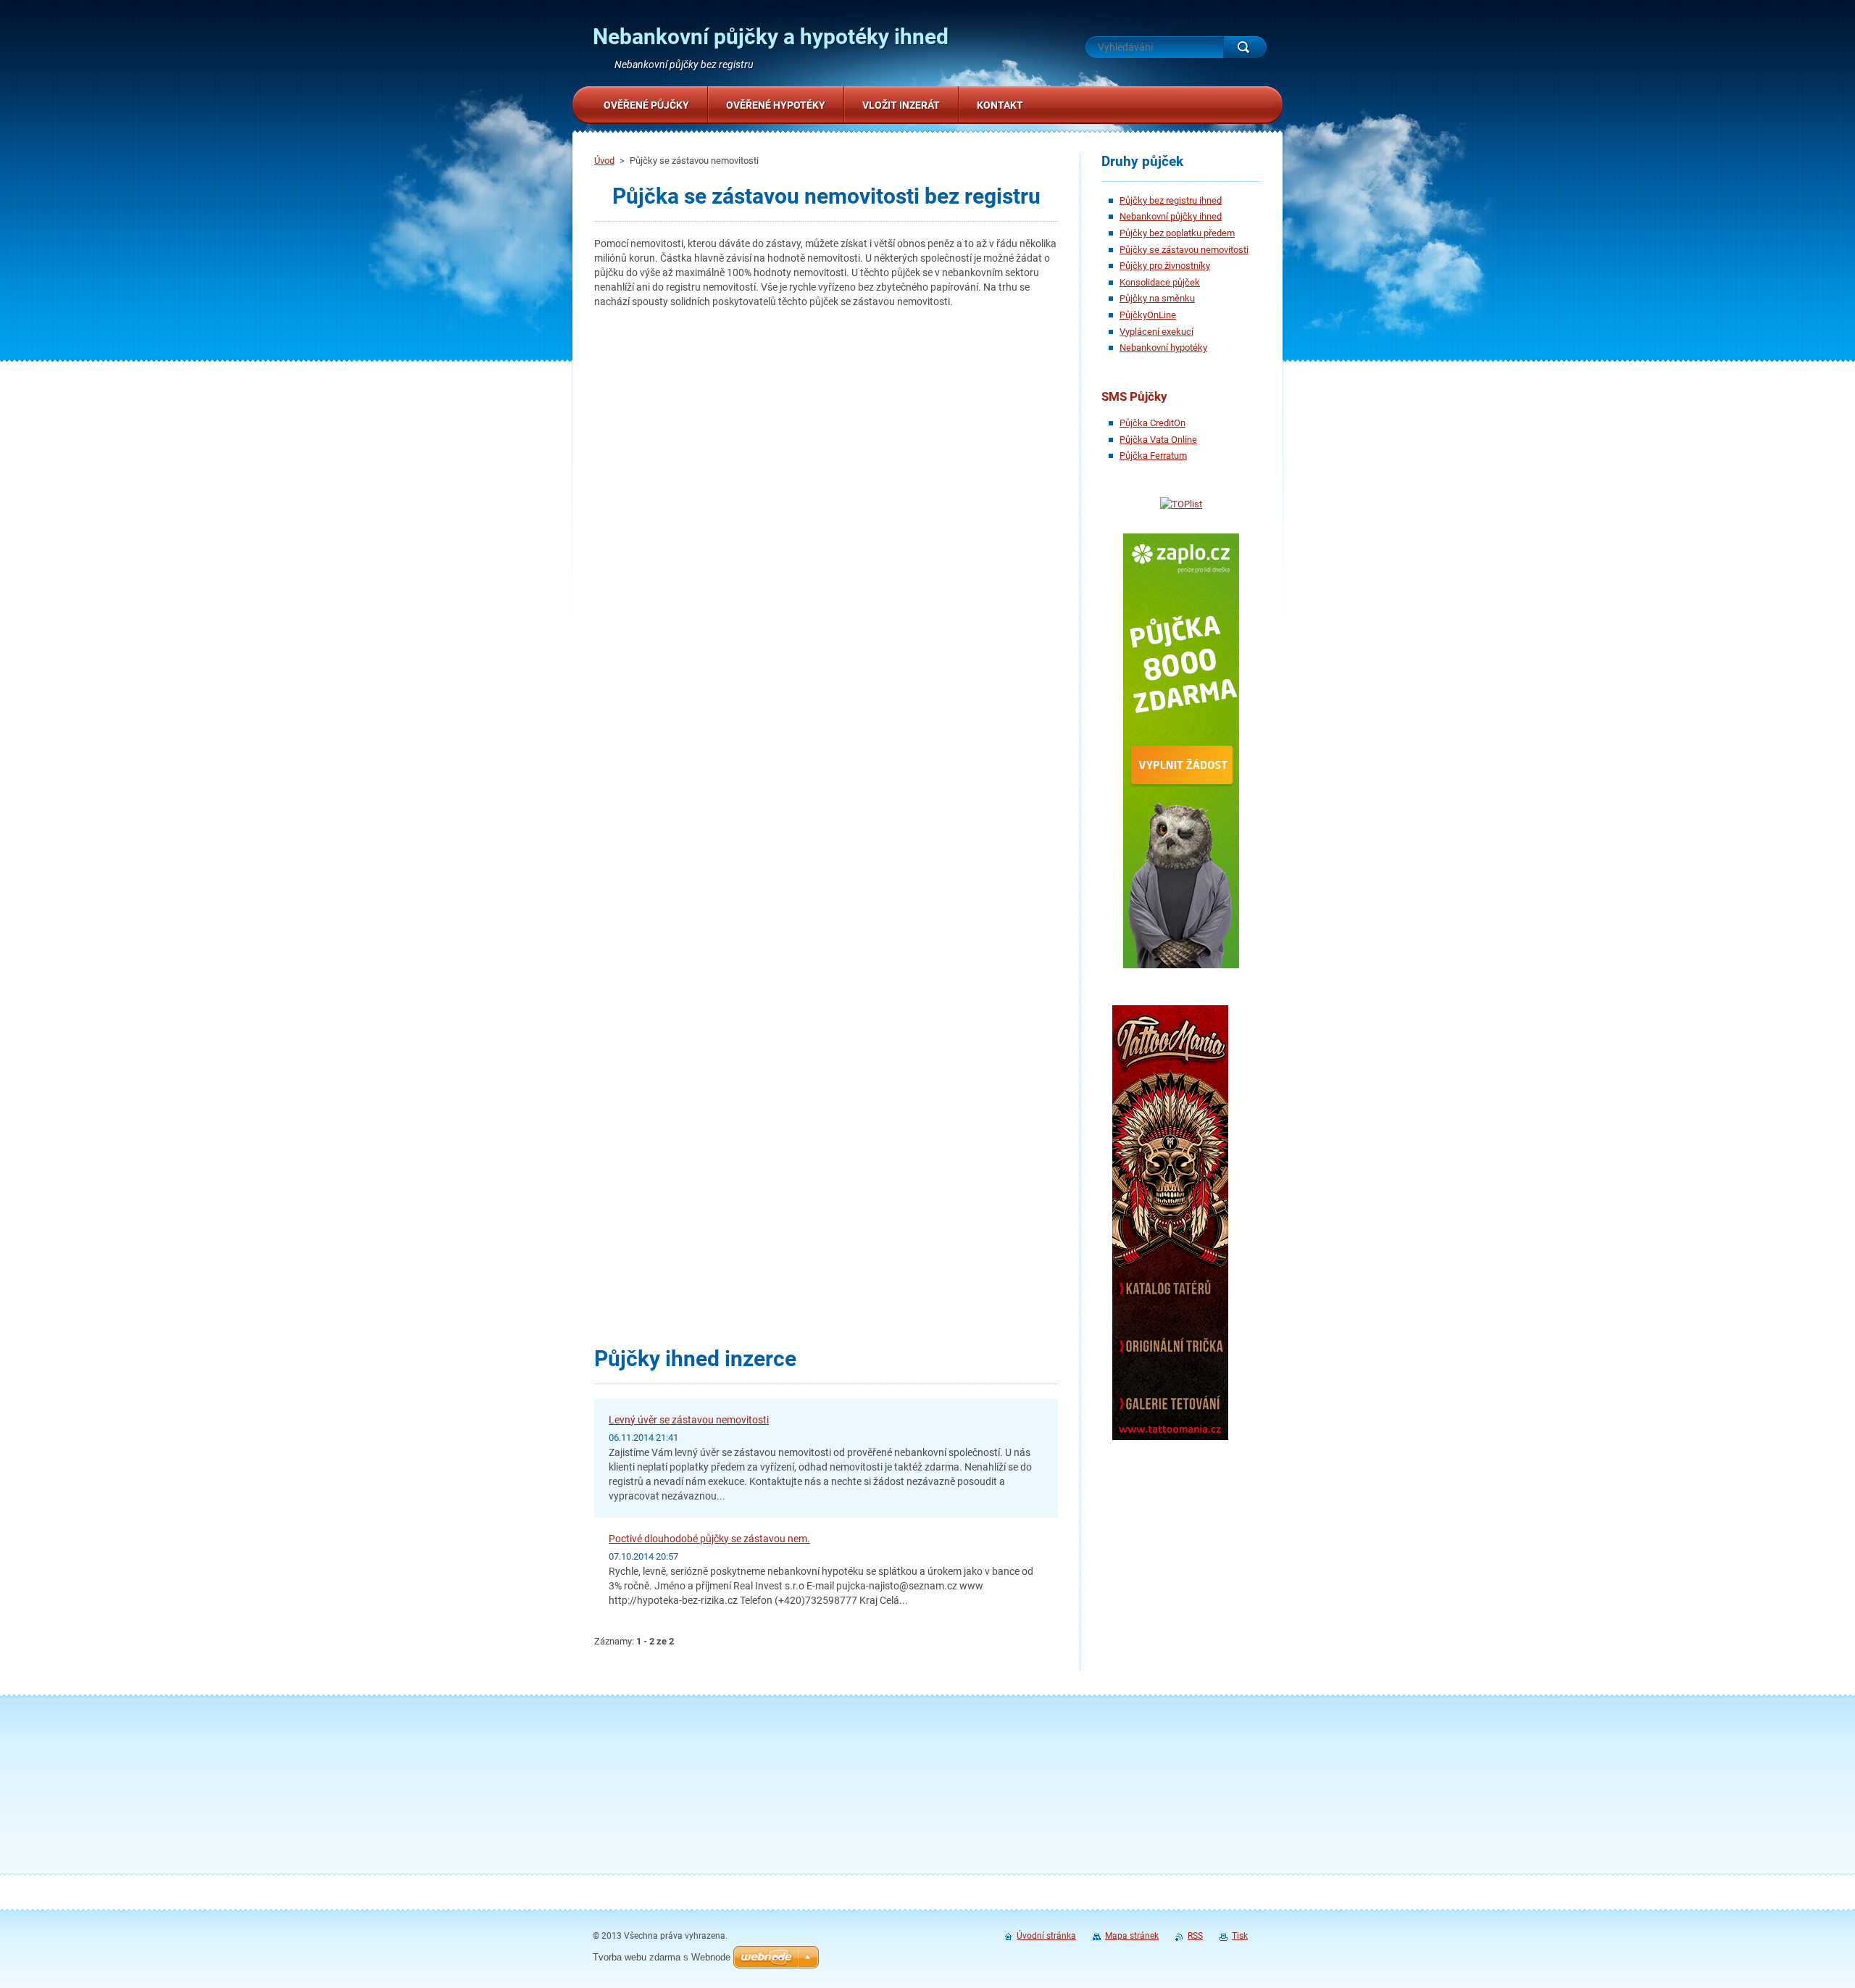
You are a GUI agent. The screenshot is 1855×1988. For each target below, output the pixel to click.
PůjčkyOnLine (1148, 315)
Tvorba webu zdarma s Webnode (662, 1957)
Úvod (604, 161)
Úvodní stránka (1046, 1936)
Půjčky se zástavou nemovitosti (1184, 250)
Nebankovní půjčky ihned (1171, 216)
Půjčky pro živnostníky (1165, 266)
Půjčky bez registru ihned (1171, 200)
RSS (1195, 1936)
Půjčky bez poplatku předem (1177, 233)
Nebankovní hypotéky (1163, 348)
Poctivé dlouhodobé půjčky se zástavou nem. (709, 1539)
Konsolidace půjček (1160, 282)
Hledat (1245, 47)
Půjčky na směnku (1157, 298)
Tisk (1240, 1936)
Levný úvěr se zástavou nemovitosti (689, 1420)
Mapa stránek (1132, 1936)
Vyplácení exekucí (1156, 332)
